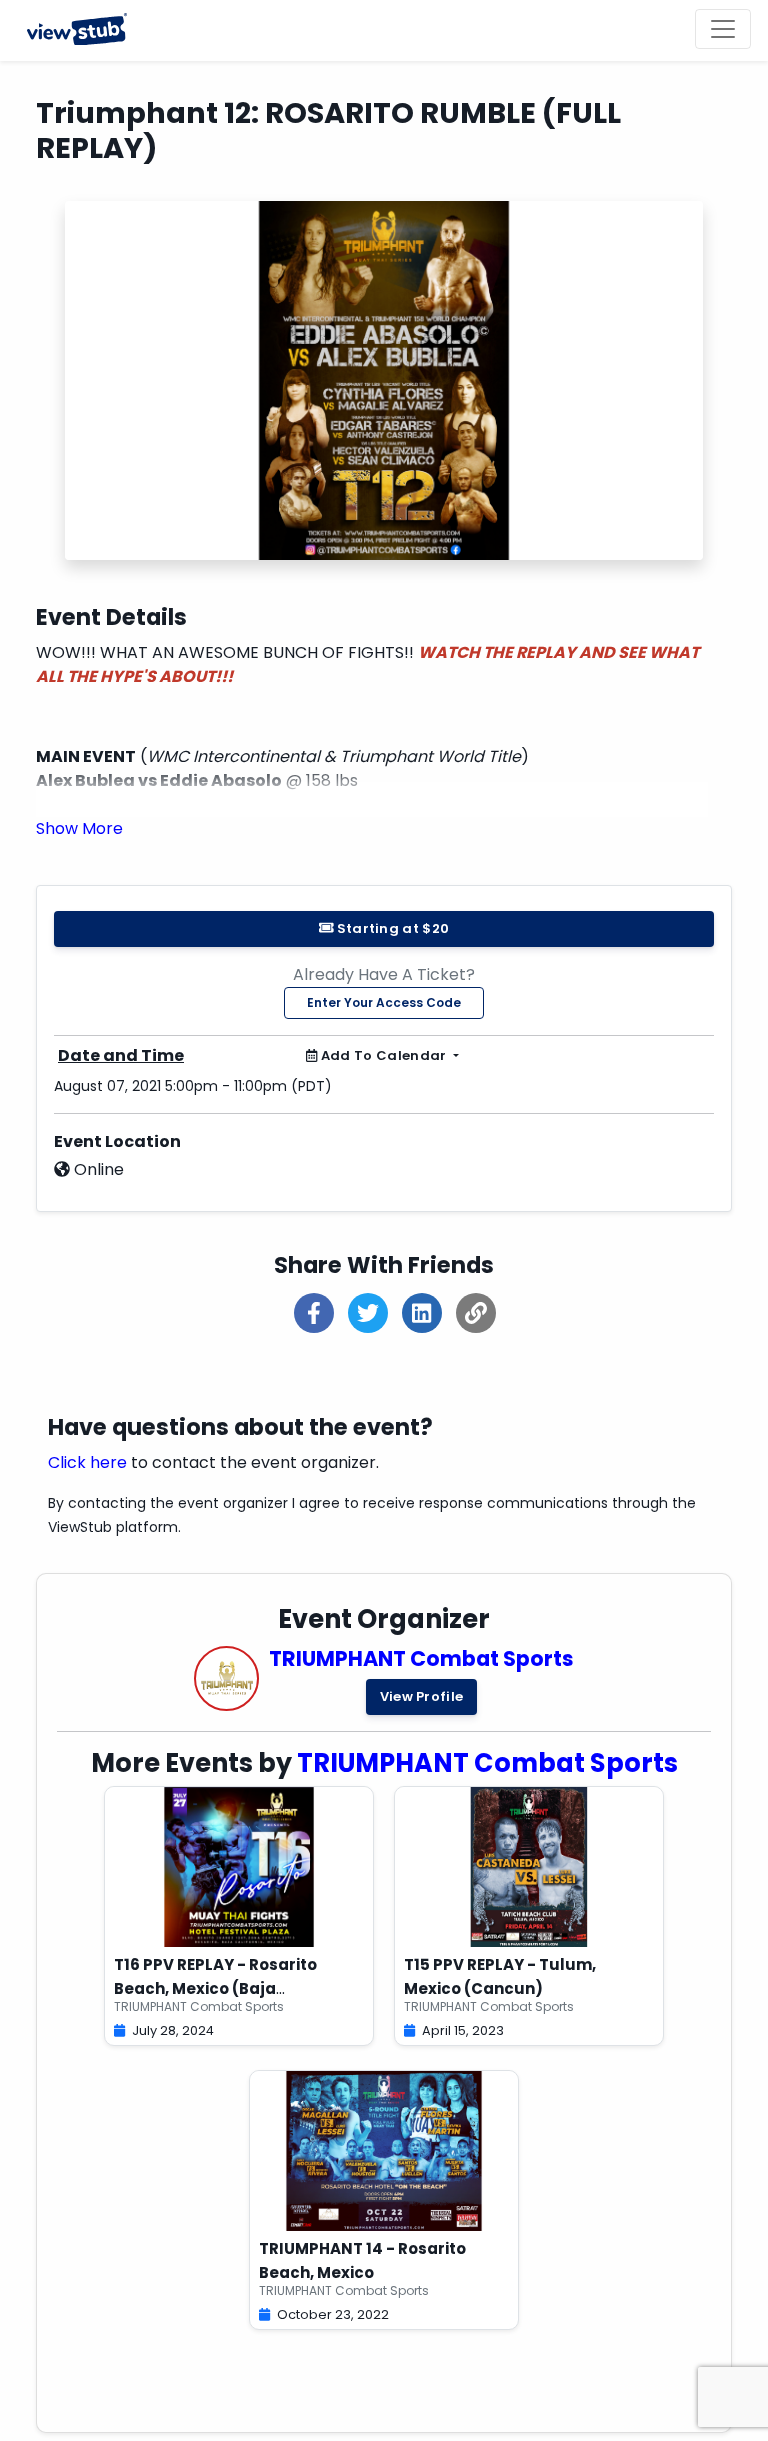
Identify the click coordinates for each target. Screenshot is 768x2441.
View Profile (422, 1696)
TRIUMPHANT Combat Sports (421, 1658)
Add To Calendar (383, 1055)
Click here (87, 1462)
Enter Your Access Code (384, 1002)
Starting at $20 (391, 928)
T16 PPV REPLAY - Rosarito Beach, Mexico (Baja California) (215, 1988)
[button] (79, 828)
